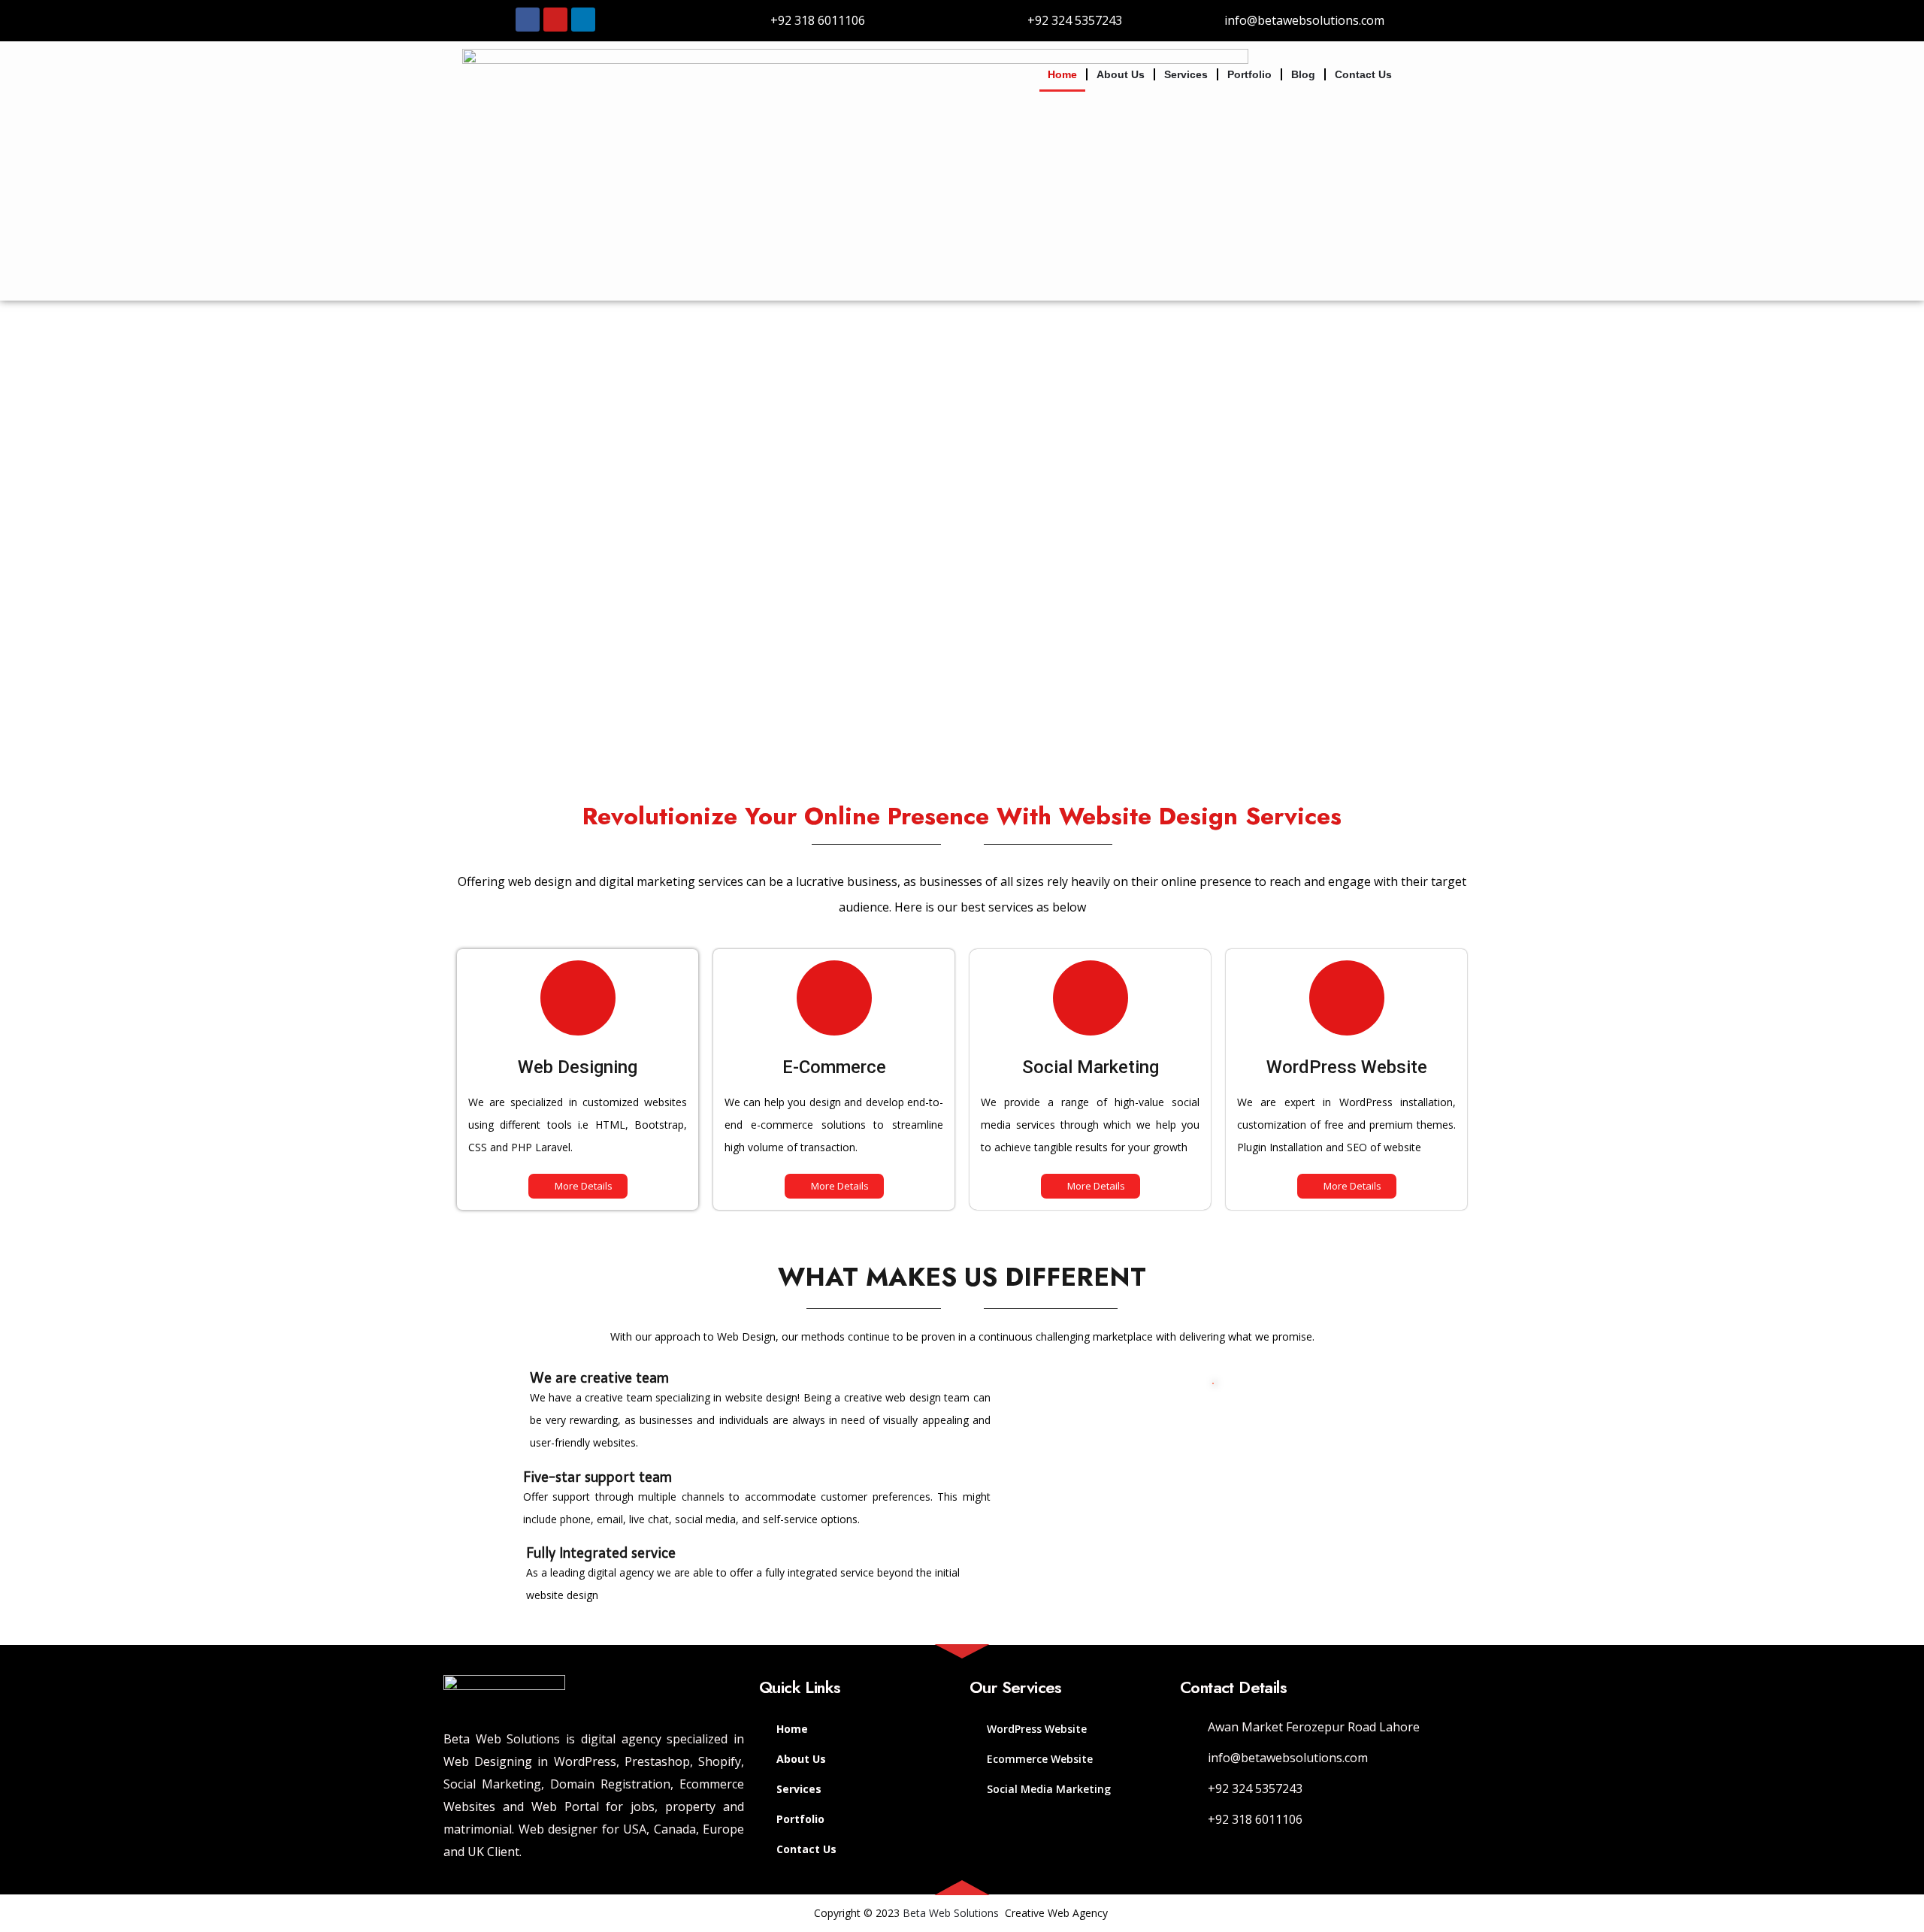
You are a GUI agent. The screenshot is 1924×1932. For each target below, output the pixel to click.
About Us (1121, 74)
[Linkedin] (583, 20)
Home (1062, 74)
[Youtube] (555, 20)
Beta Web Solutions (951, 1913)
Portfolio (1249, 74)
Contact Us (1363, 74)
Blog (1303, 74)
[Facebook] (528, 20)
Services (1186, 74)
